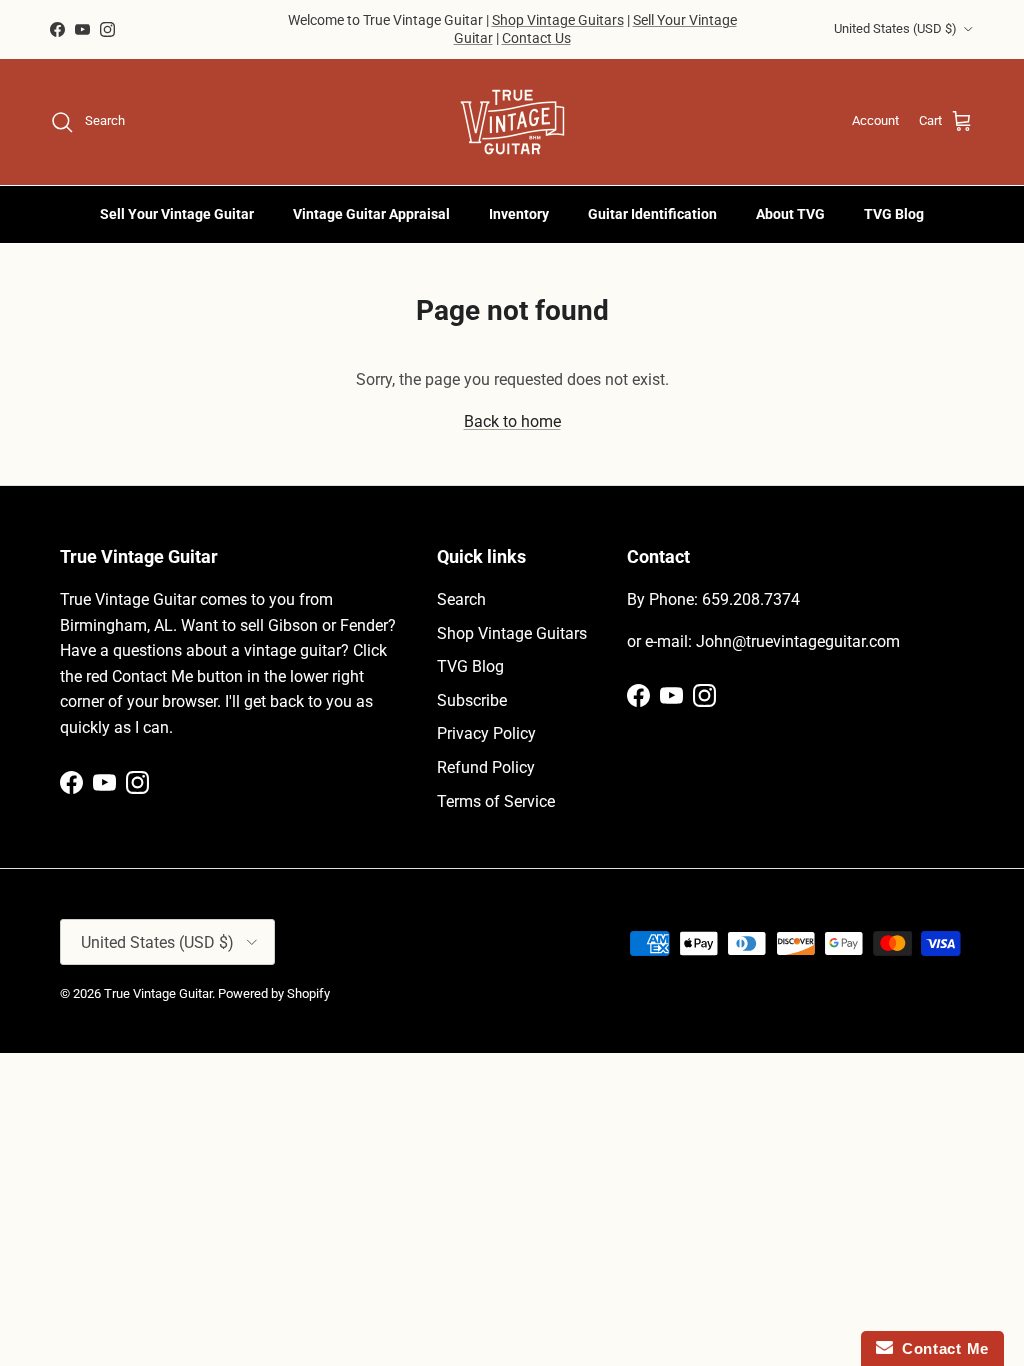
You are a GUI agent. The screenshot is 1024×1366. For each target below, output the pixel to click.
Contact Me (941, 1348)
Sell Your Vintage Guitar (177, 214)
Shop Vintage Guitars (558, 20)
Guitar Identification (652, 214)
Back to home (512, 421)
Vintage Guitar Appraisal (371, 214)
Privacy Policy (486, 733)
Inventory (519, 214)
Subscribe (472, 700)
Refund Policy (486, 767)
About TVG (790, 214)
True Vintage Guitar (158, 993)
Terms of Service (496, 801)
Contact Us (536, 38)
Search (461, 599)
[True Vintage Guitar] (512, 122)
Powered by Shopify (274, 993)
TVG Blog (894, 214)
